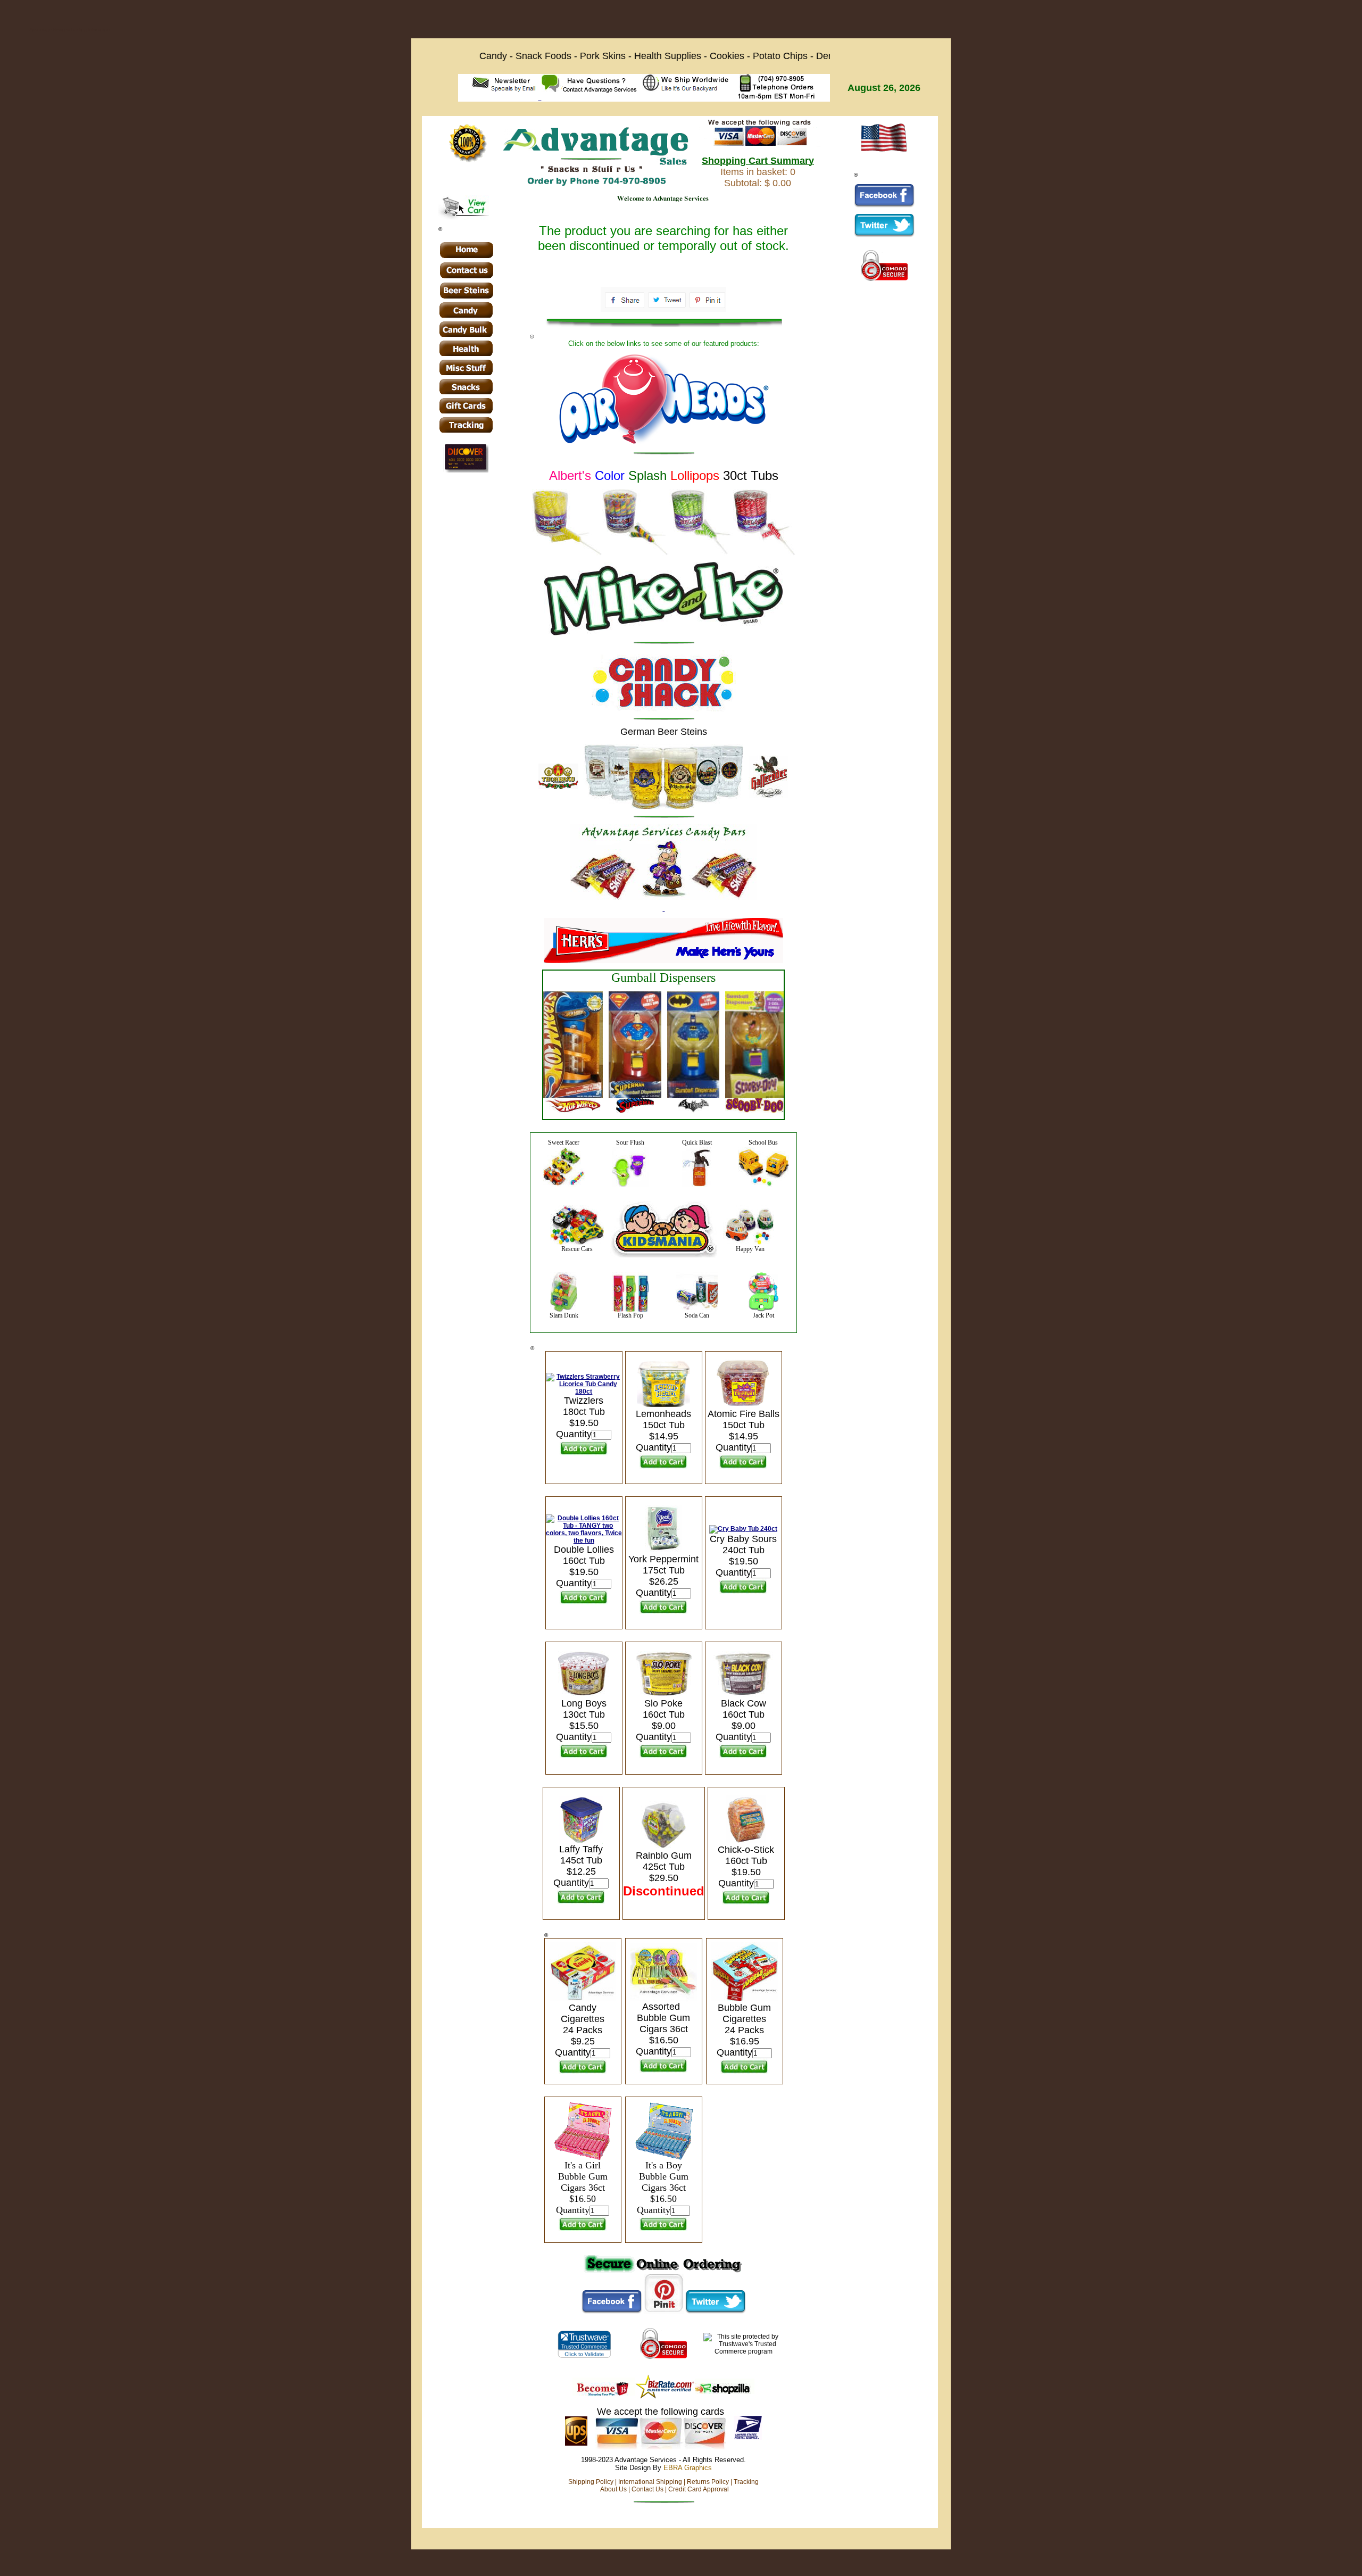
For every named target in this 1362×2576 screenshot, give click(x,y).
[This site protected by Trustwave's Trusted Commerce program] (584, 2344)
